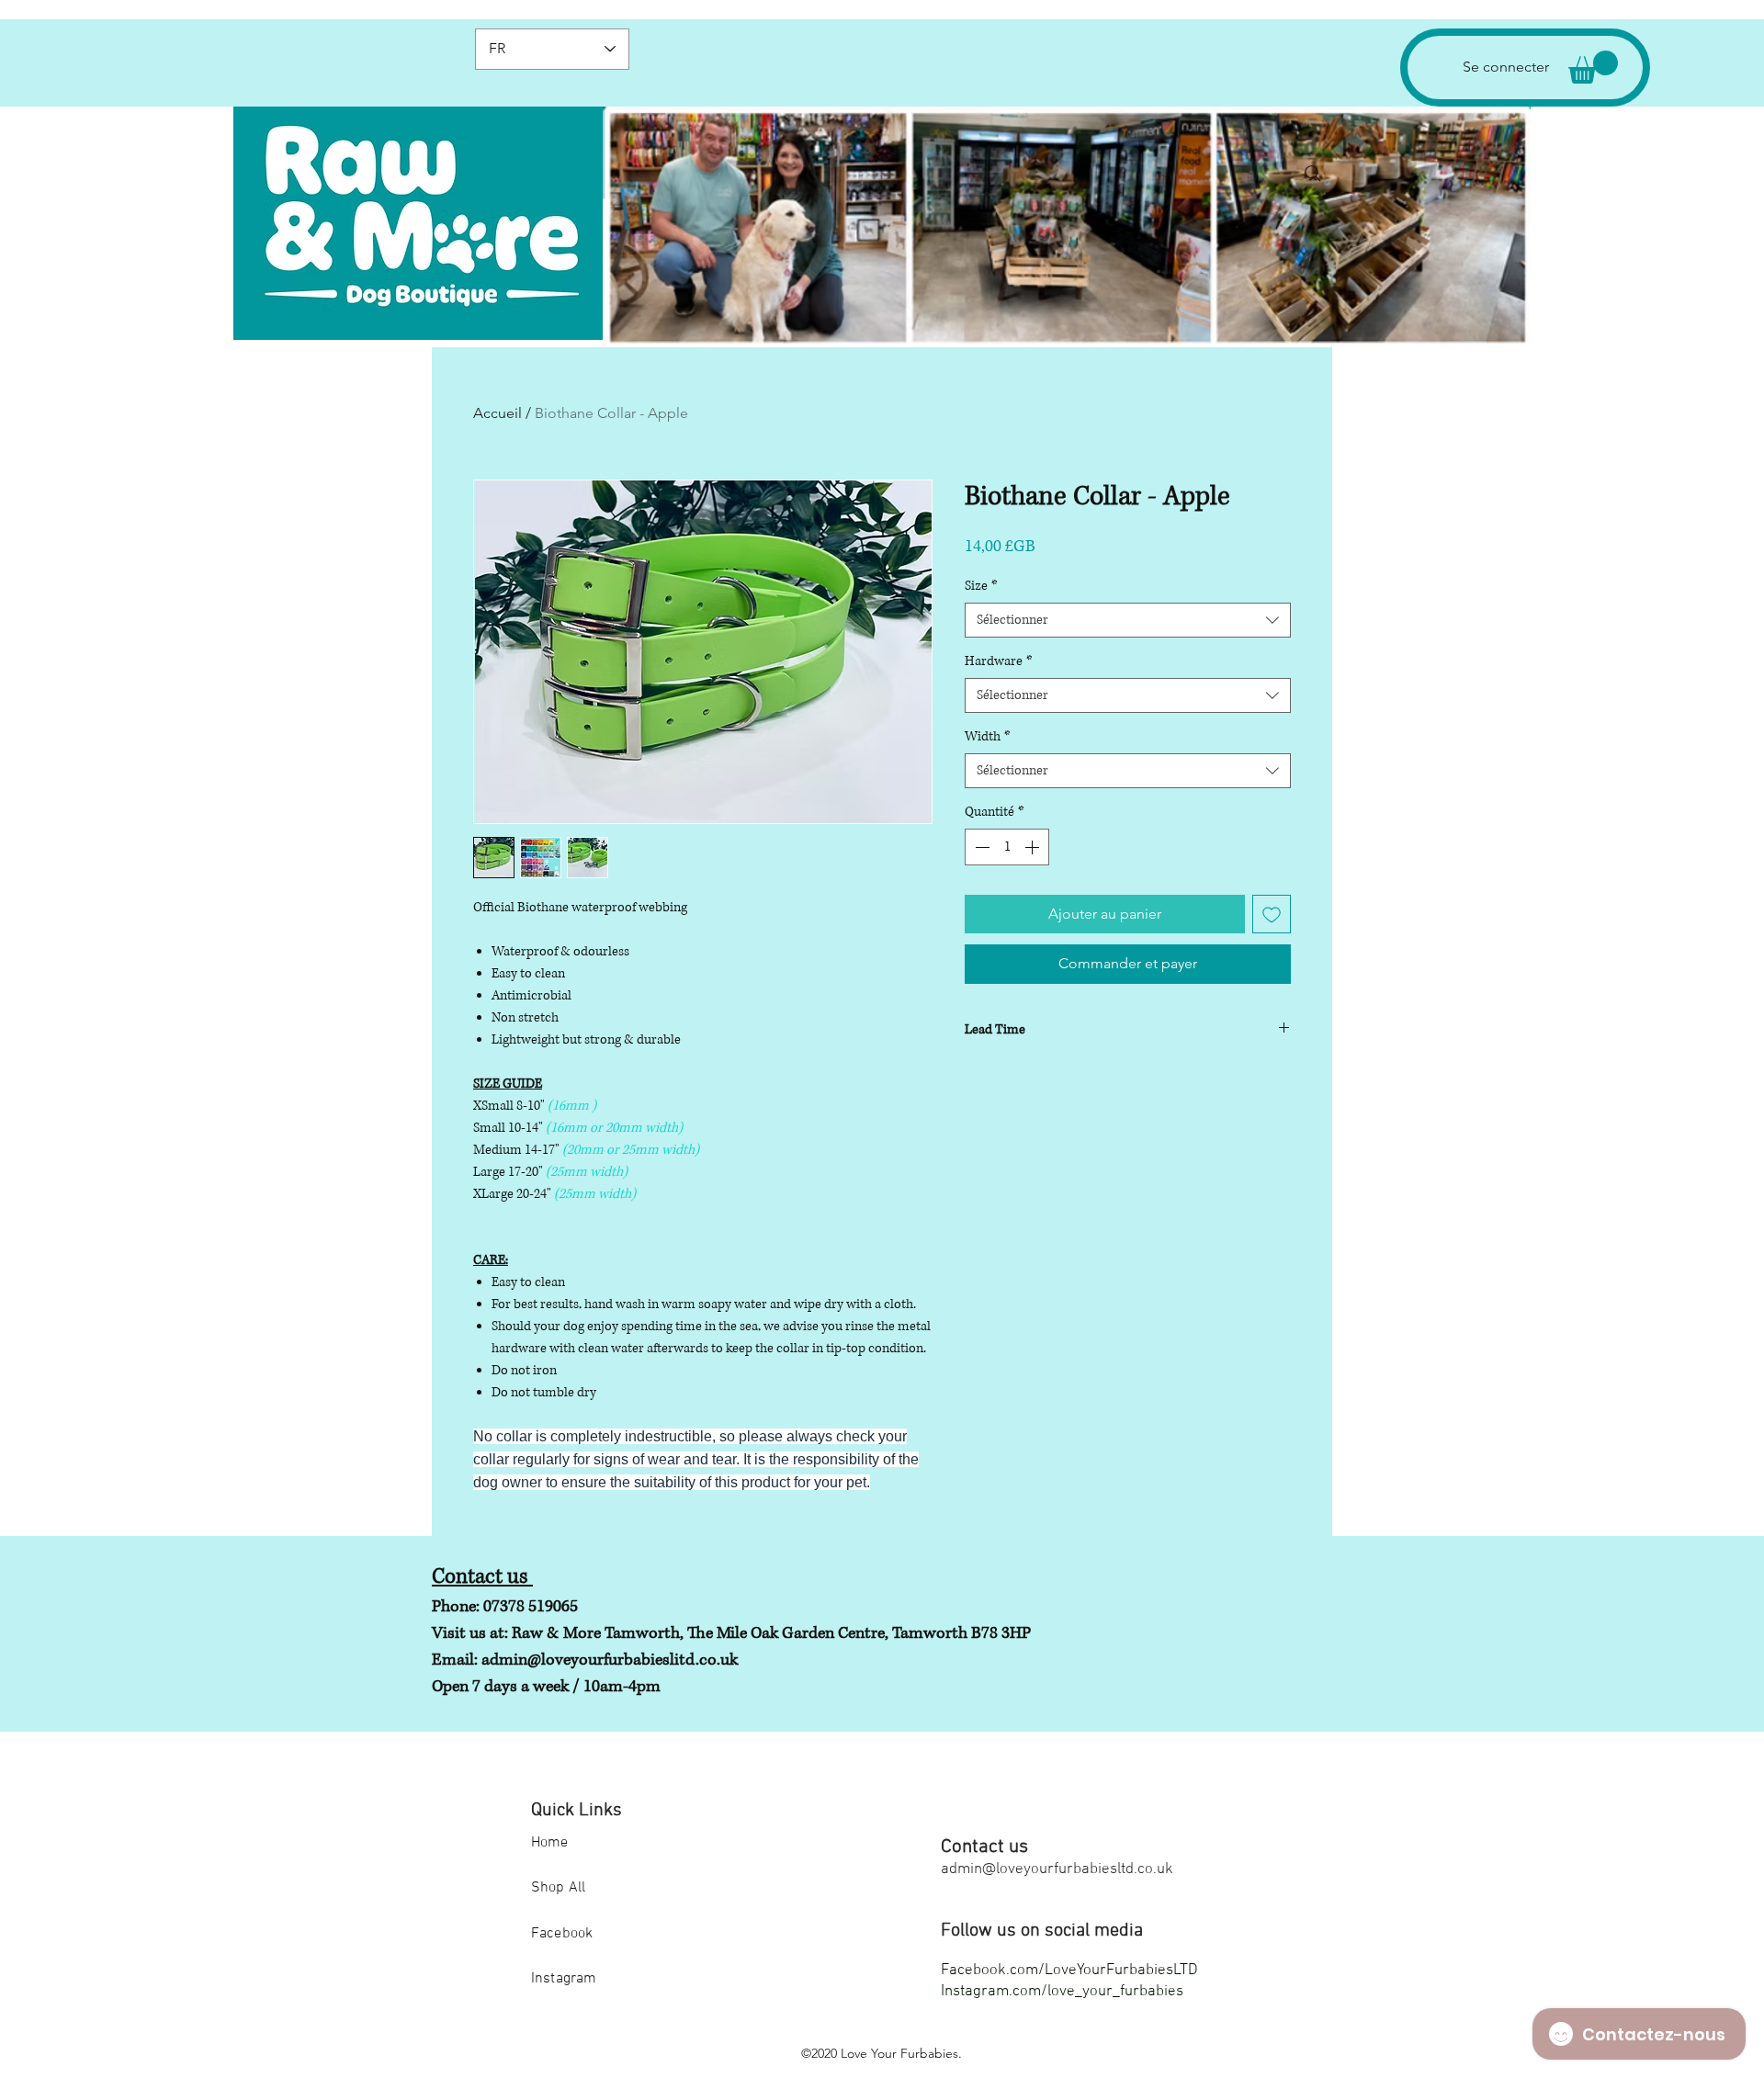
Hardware (999, 661)
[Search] (1313, 174)
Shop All (558, 1888)
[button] (1593, 67)
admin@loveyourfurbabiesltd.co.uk (1057, 1869)
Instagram (564, 1979)
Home (550, 1843)
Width (988, 736)
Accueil (498, 413)
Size (981, 586)
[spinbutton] (1007, 847)
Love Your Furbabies (899, 2053)
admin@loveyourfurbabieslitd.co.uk (610, 1660)
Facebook (562, 1934)
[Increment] (1034, 847)
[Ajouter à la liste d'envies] (1272, 914)
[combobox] (1128, 620)
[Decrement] (980, 847)
